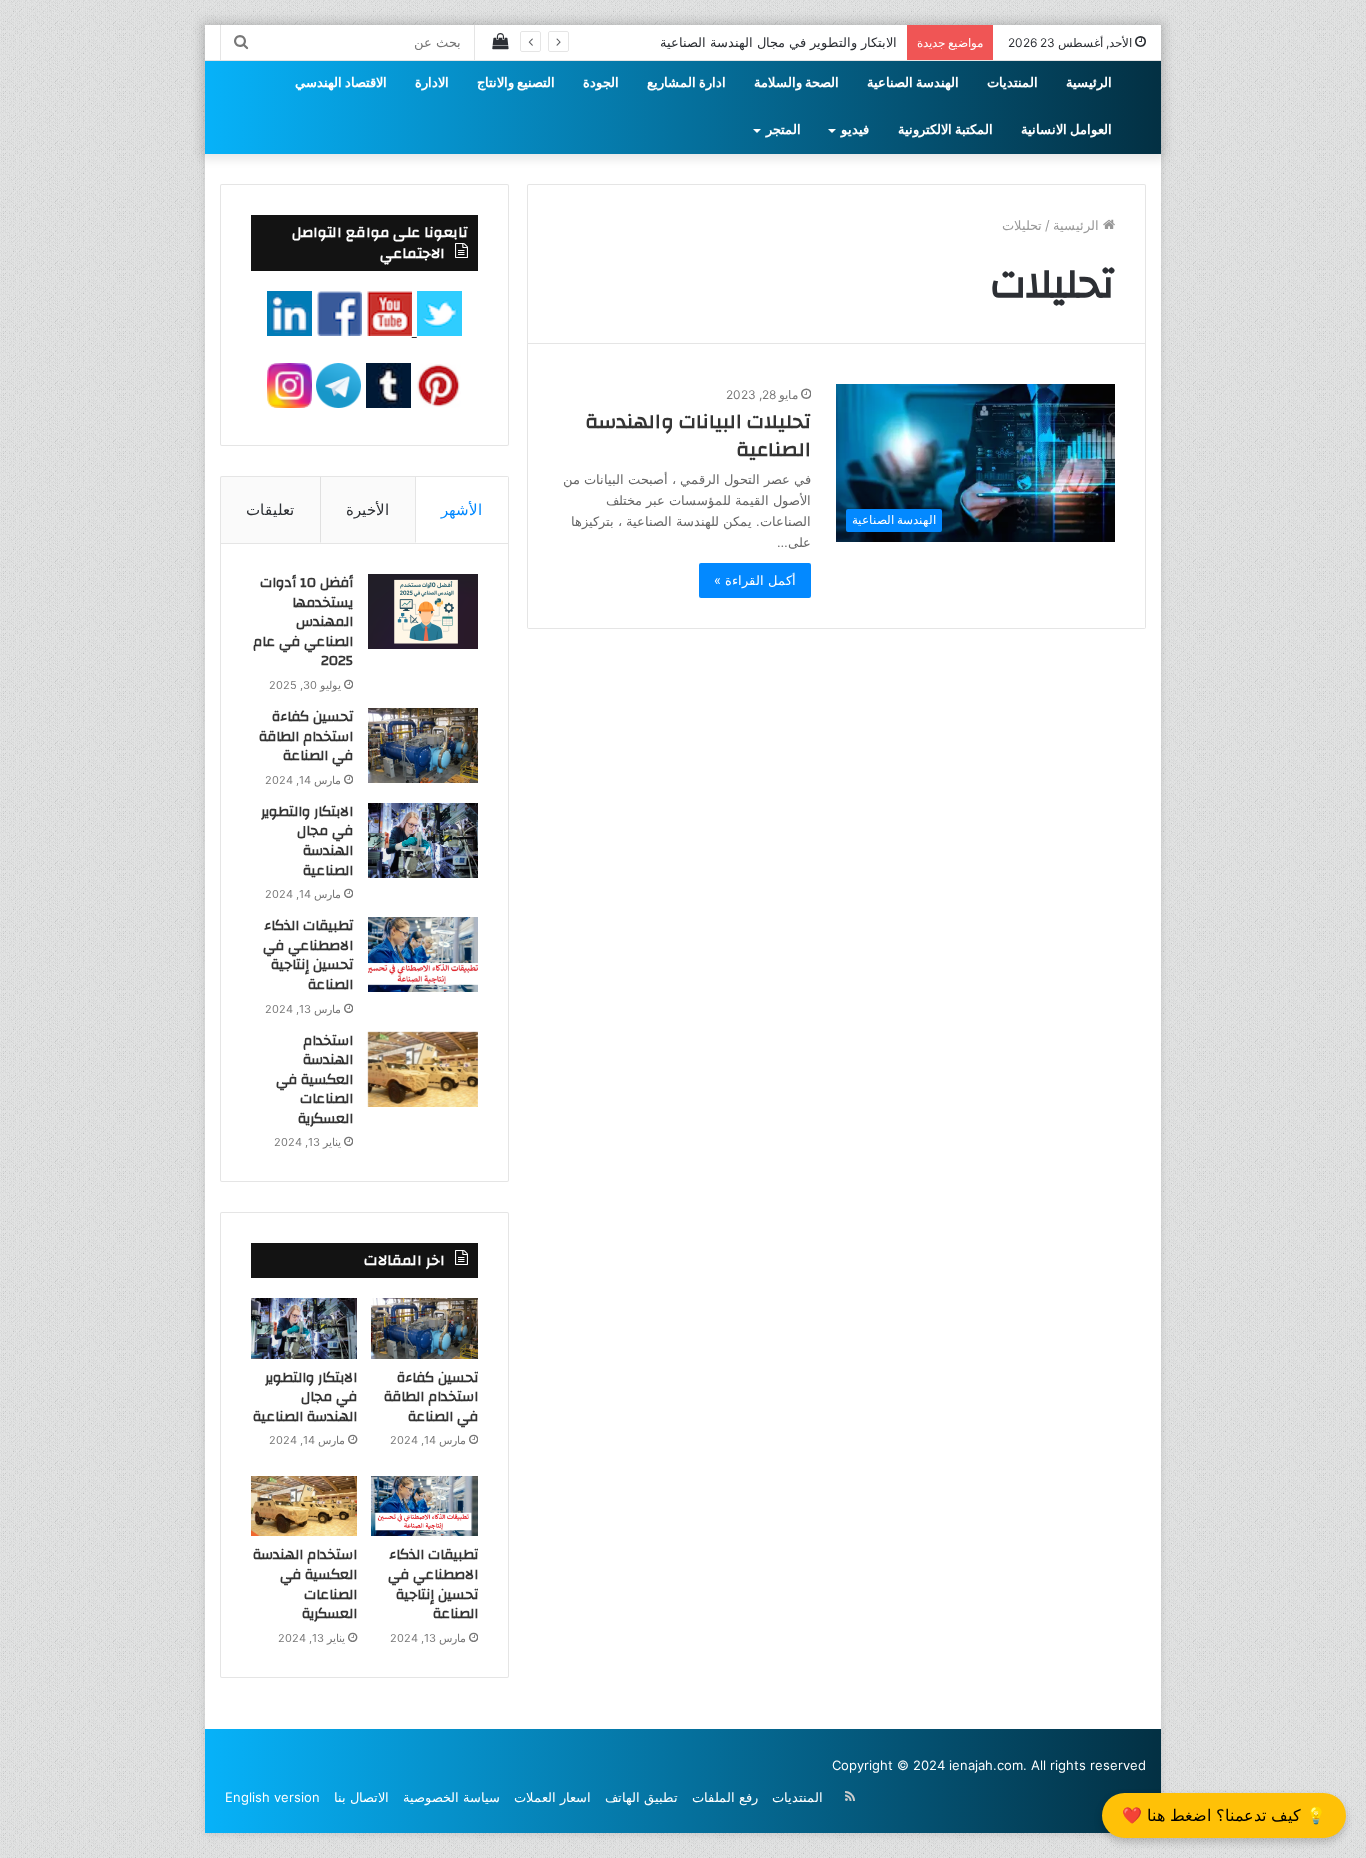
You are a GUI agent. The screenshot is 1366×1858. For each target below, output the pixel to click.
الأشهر (461, 509)
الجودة (601, 83)
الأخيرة (367, 509)
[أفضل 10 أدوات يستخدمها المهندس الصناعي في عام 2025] (423, 611)
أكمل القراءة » (755, 580)
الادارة (432, 83)
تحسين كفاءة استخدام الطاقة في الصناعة (306, 736)
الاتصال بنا (361, 1797)
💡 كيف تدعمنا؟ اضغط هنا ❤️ (1224, 1815)
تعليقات (270, 509)
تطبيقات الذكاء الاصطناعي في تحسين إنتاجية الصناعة (308, 955)
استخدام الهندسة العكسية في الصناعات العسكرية (314, 1080)
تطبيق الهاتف (641, 1797)
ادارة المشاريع (686, 83)
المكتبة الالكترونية (945, 130)
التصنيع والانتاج (516, 83)
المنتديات (1012, 83)
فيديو (855, 130)
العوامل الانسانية (1066, 130)
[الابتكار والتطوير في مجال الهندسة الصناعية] (423, 840)
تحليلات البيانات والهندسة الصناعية (698, 435)
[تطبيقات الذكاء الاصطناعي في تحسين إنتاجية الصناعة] (423, 954)
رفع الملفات (725, 1797)
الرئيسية (1089, 83)
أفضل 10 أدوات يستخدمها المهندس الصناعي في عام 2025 (303, 622)
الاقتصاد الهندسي (341, 83)
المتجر (783, 130)
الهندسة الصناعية (913, 83)
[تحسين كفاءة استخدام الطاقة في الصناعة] (423, 745)
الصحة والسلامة (796, 83)
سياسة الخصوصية (451, 1797)
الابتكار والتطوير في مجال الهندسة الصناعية (778, 42)
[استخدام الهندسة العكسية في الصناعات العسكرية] (423, 1069)
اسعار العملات (552, 1797)
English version (272, 1797)
